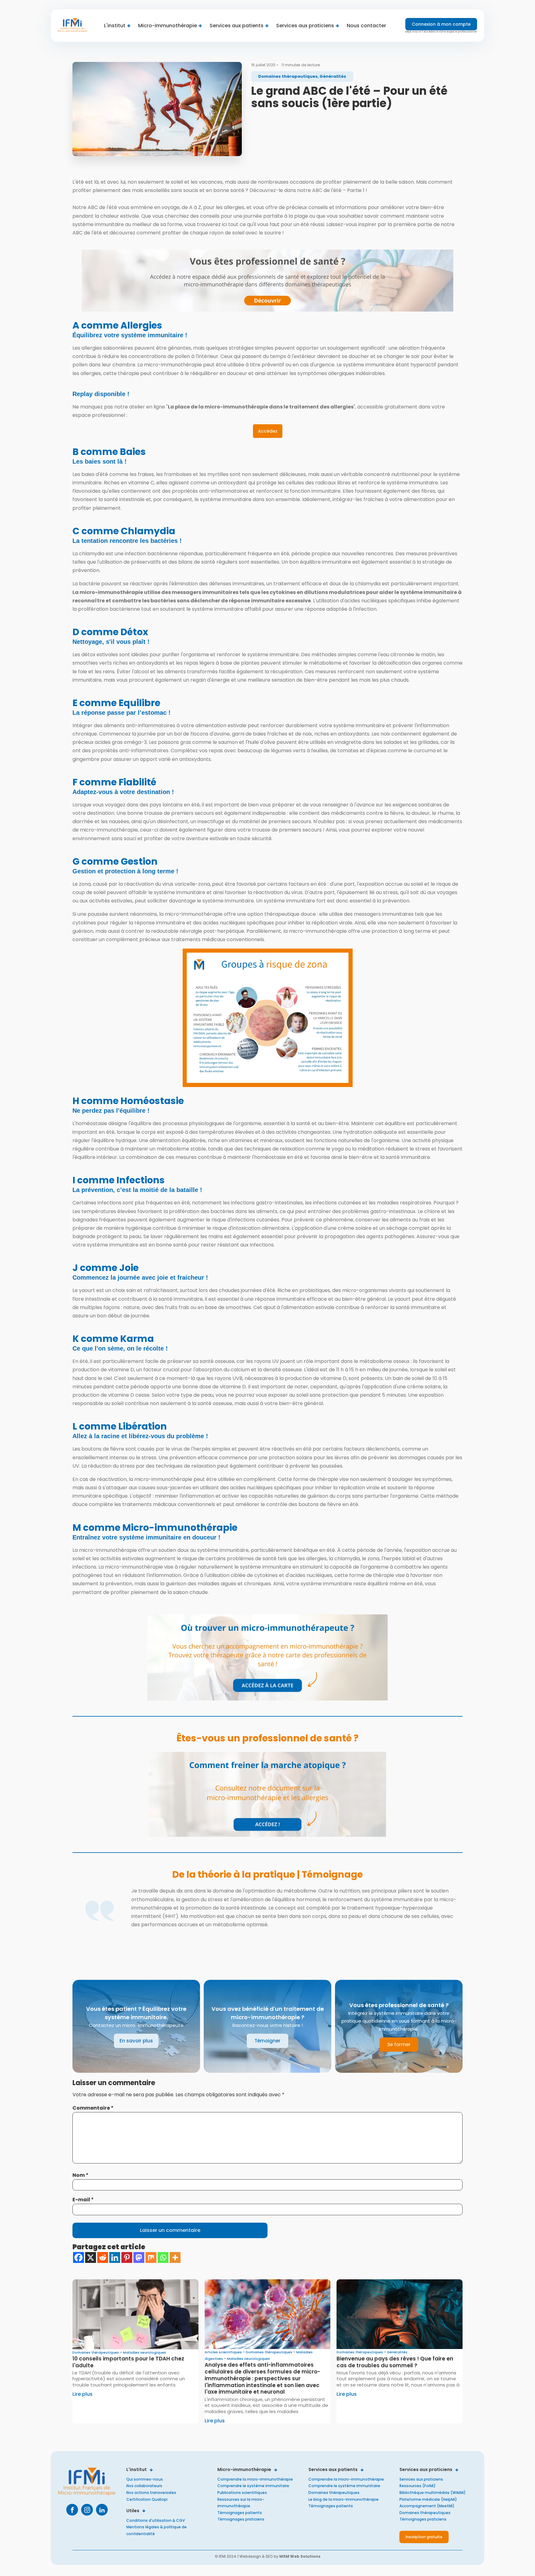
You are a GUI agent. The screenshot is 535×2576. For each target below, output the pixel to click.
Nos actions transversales (151, 2493)
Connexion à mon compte (441, 24)
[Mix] (151, 2257)
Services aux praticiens (421, 2479)
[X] (91, 2257)
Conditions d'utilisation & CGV (156, 2520)
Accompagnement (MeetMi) (427, 2506)
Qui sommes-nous (145, 2479)
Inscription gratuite (424, 2537)
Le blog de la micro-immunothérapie (344, 2499)
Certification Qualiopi (147, 2499)
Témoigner (267, 2041)
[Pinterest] (127, 2257)
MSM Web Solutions (300, 2556)
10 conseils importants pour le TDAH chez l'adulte (128, 2362)
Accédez (268, 431)
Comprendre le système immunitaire (253, 2486)
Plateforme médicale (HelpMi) (428, 2499)
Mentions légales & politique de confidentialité (157, 2530)
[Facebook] (78, 2257)
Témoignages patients (240, 2513)
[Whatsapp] (163, 2257)
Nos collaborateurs (144, 2486)
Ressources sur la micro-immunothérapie (241, 2503)
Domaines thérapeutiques (334, 2493)
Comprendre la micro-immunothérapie (255, 2479)
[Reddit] (103, 2257)
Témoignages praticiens (241, 2519)
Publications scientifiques (242, 2493)
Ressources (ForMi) (418, 2486)
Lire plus (83, 2394)
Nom (80, 2175)
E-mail (83, 2200)
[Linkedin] (115, 2257)
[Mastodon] (139, 2257)
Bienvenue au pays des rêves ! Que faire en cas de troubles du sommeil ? (395, 2362)
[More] (175, 2257)
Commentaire (93, 2108)
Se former (399, 2044)
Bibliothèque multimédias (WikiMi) (433, 2493)
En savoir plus (136, 2041)
